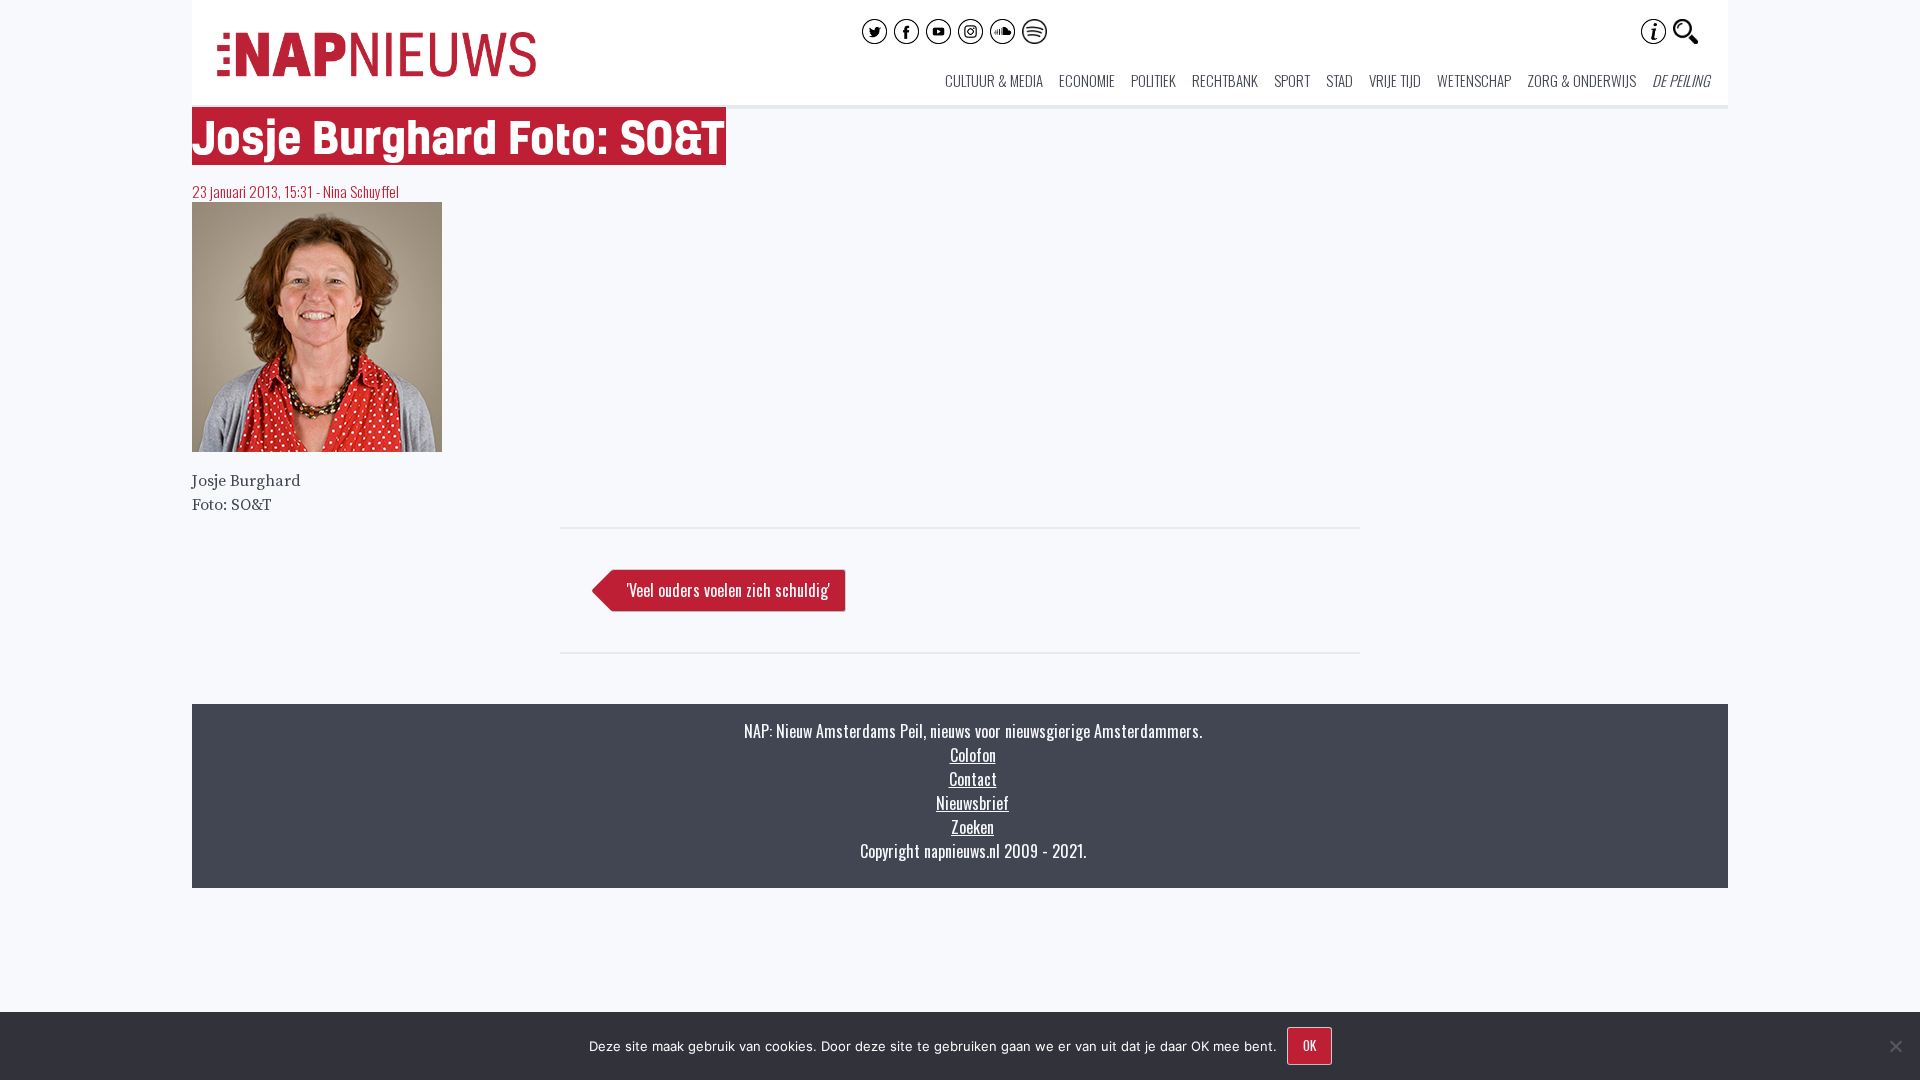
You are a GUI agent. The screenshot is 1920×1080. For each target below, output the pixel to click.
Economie (1087, 80)
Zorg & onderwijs (1581, 80)
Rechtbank (1225, 80)
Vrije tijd (1395, 80)
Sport (1292, 80)
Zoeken (972, 827)
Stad (1339, 80)
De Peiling (1681, 80)
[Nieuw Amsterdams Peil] (376, 72)
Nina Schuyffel (361, 191)
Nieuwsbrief (972, 803)
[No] (1895, 1046)
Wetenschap (1474, 80)
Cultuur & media (994, 80)
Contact (973, 779)
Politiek (1153, 80)
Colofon (973, 755)
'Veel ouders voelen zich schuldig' (728, 590)
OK (1309, 1045)
